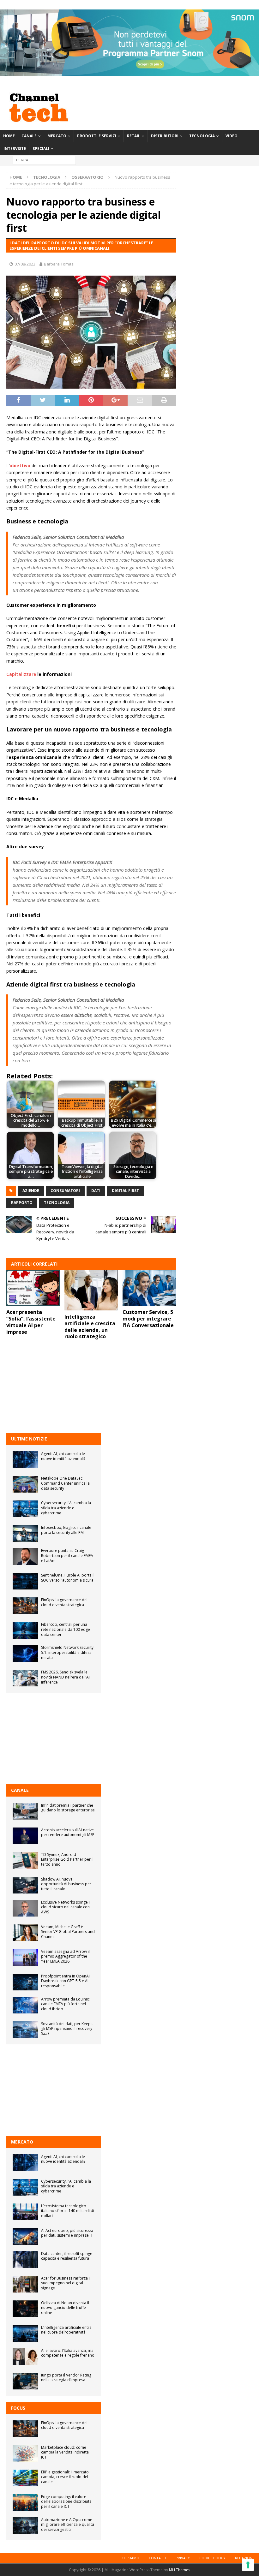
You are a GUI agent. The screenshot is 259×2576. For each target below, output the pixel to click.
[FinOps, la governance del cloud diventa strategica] (25, 1606)
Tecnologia (202, 136)
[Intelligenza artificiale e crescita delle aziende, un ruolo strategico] (91, 1290)
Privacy (183, 2558)
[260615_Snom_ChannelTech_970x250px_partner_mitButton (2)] (129, 72)
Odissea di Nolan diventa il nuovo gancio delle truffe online (65, 2308)
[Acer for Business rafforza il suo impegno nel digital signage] (25, 2284)
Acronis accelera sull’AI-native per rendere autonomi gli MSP (68, 1832)
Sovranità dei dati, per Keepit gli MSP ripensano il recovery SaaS (67, 2029)
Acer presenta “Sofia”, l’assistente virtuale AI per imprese (31, 1322)
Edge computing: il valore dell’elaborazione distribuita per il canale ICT (66, 2501)
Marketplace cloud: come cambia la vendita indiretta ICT (65, 2452)
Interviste (15, 149)
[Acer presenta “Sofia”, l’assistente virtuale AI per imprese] (33, 1288)
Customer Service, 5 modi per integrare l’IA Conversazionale (148, 1319)
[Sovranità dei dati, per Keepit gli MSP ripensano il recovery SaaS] (25, 2030)
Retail (134, 136)
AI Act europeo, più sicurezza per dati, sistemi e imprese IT (67, 2233)
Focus (18, 2408)
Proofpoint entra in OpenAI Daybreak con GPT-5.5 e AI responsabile (65, 1981)
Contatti (157, 2558)
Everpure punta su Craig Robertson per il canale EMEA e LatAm (67, 1555)
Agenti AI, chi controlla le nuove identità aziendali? (63, 1456)
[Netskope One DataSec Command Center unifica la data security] (25, 1484)
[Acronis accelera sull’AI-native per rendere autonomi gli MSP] (25, 1836)
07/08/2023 (25, 264)
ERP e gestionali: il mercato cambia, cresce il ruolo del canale (65, 2477)
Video (232, 136)
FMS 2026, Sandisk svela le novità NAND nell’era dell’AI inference (65, 1677)
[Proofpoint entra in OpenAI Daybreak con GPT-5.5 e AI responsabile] (25, 1982)
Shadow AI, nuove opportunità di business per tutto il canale (66, 1884)
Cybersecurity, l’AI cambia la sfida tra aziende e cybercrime (66, 1508)
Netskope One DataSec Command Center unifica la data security (65, 1483)
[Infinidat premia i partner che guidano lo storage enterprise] (25, 1811)
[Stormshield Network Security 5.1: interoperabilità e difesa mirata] (25, 1653)
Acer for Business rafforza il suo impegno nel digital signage (66, 2283)
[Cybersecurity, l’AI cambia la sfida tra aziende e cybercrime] (25, 1509)
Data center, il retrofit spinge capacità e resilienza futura (67, 2256)
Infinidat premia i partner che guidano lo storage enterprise (68, 1808)
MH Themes (180, 2570)
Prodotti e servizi (97, 136)
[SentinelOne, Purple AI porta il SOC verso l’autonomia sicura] (25, 1581)
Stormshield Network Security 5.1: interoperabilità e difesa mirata (67, 1652)
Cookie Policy (212, 2558)
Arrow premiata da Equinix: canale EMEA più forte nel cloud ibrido (65, 2004)
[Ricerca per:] (44, 160)
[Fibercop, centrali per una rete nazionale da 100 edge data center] (25, 1630)
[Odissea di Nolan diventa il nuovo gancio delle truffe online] (25, 2309)
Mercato (57, 136)
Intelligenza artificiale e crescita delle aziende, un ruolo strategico (90, 1327)
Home (9, 136)
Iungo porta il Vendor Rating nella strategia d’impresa (66, 2378)
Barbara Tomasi (59, 264)
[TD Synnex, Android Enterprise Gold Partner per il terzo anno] (25, 1860)
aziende (31, 1191)
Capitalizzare (21, 674)
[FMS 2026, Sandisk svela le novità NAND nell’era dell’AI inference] (25, 1678)
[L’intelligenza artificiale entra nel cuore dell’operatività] (25, 2333)
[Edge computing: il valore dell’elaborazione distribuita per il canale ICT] (25, 2503)
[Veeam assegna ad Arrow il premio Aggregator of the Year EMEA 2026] (25, 1957)
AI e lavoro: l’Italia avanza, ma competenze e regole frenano (68, 2353)
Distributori (165, 136)
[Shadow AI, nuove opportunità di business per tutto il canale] (25, 1885)
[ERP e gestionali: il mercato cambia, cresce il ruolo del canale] (25, 2478)
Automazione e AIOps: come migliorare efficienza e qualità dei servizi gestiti (68, 2525)
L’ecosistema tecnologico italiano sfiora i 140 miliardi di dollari (68, 2211)
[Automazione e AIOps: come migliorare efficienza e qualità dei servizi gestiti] (25, 2526)
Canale (29, 136)
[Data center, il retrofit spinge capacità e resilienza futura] (25, 2260)
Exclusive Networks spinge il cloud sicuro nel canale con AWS (66, 1907)
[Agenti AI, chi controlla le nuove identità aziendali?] (25, 1460)
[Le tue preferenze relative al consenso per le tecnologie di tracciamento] (248, 2565)
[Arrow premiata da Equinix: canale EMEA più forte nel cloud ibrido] (25, 2005)
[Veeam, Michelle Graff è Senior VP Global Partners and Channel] (25, 1933)
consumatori (65, 1191)
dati (96, 1191)
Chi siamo (130, 2558)
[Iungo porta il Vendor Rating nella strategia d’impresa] (25, 2381)
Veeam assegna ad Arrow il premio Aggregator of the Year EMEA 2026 (65, 1956)
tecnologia (57, 1203)
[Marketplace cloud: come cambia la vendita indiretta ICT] (25, 2453)
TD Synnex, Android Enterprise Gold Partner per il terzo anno (67, 1859)
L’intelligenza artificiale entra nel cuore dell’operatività (66, 2330)
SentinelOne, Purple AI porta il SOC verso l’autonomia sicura (68, 1578)
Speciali (41, 149)
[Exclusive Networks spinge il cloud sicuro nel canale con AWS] (25, 1908)
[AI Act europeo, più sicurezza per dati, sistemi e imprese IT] (25, 2236)
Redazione (245, 2558)
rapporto (22, 1203)
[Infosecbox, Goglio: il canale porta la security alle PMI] (25, 1533)
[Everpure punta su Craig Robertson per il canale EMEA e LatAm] (25, 1556)
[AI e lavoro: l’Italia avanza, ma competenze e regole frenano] (25, 2356)
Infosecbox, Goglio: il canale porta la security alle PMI (66, 1530)
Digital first (125, 1191)
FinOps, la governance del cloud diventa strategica (64, 1602)
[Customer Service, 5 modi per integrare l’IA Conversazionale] (149, 1288)
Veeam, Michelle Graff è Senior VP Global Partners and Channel (68, 1932)
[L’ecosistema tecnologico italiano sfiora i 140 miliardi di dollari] (25, 2212)
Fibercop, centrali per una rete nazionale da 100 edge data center (66, 1629)
